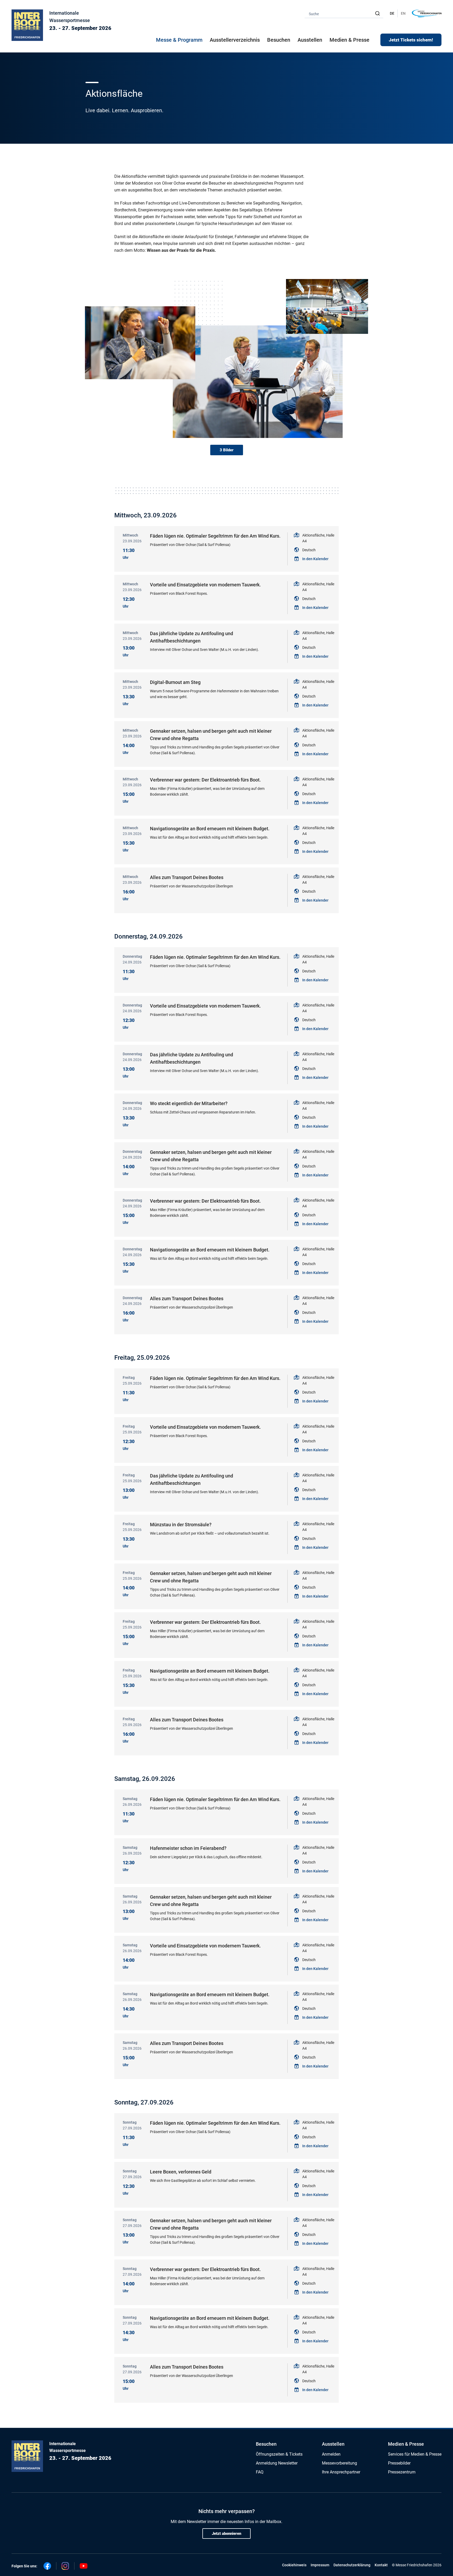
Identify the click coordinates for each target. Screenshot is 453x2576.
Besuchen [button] (279, 40)
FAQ (260, 2472)
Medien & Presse (349, 40)
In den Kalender (315, 559)
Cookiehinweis (294, 2565)
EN (403, 13)
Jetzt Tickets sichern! (411, 40)
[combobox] (344, 14)
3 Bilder (227, 450)
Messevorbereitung (339, 2463)
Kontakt (381, 2565)
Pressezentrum (402, 2472)
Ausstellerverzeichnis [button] (235, 40)
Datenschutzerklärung (352, 2565)
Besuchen (266, 2444)
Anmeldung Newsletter (277, 2463)
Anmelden (331, 2454)
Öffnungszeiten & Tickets (279, 2454)
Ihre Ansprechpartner (341, 2472)
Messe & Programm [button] (179, 40)
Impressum (320, 2565)
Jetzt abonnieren (226, 2534)
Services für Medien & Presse (415, 2454)
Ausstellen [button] (310, 40)
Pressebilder (399, 2463)
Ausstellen (333, 2444)
